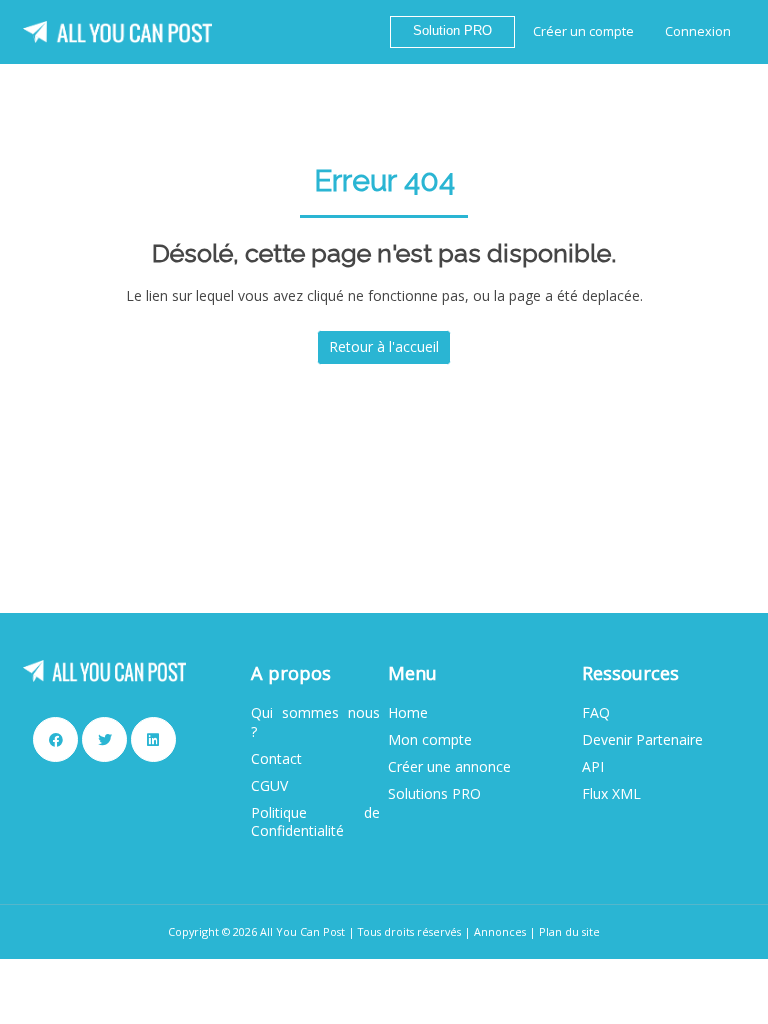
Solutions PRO (434, 794)
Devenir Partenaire (642, 740)
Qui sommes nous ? (315, 722)
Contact (276, 759)
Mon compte (430, 740)
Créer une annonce (449, 767)
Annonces (500, 931)
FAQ (596, 713)
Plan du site (569, 931)
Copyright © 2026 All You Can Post (256, 931)
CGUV (269, 786)
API (593, 767)
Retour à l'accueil (384, 346)
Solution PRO (452, 31)
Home (408, 713)
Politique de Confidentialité (315, 822)
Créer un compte (583, 31)
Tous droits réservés (409, 931)
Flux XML (611, 794)
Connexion (698, 31)
